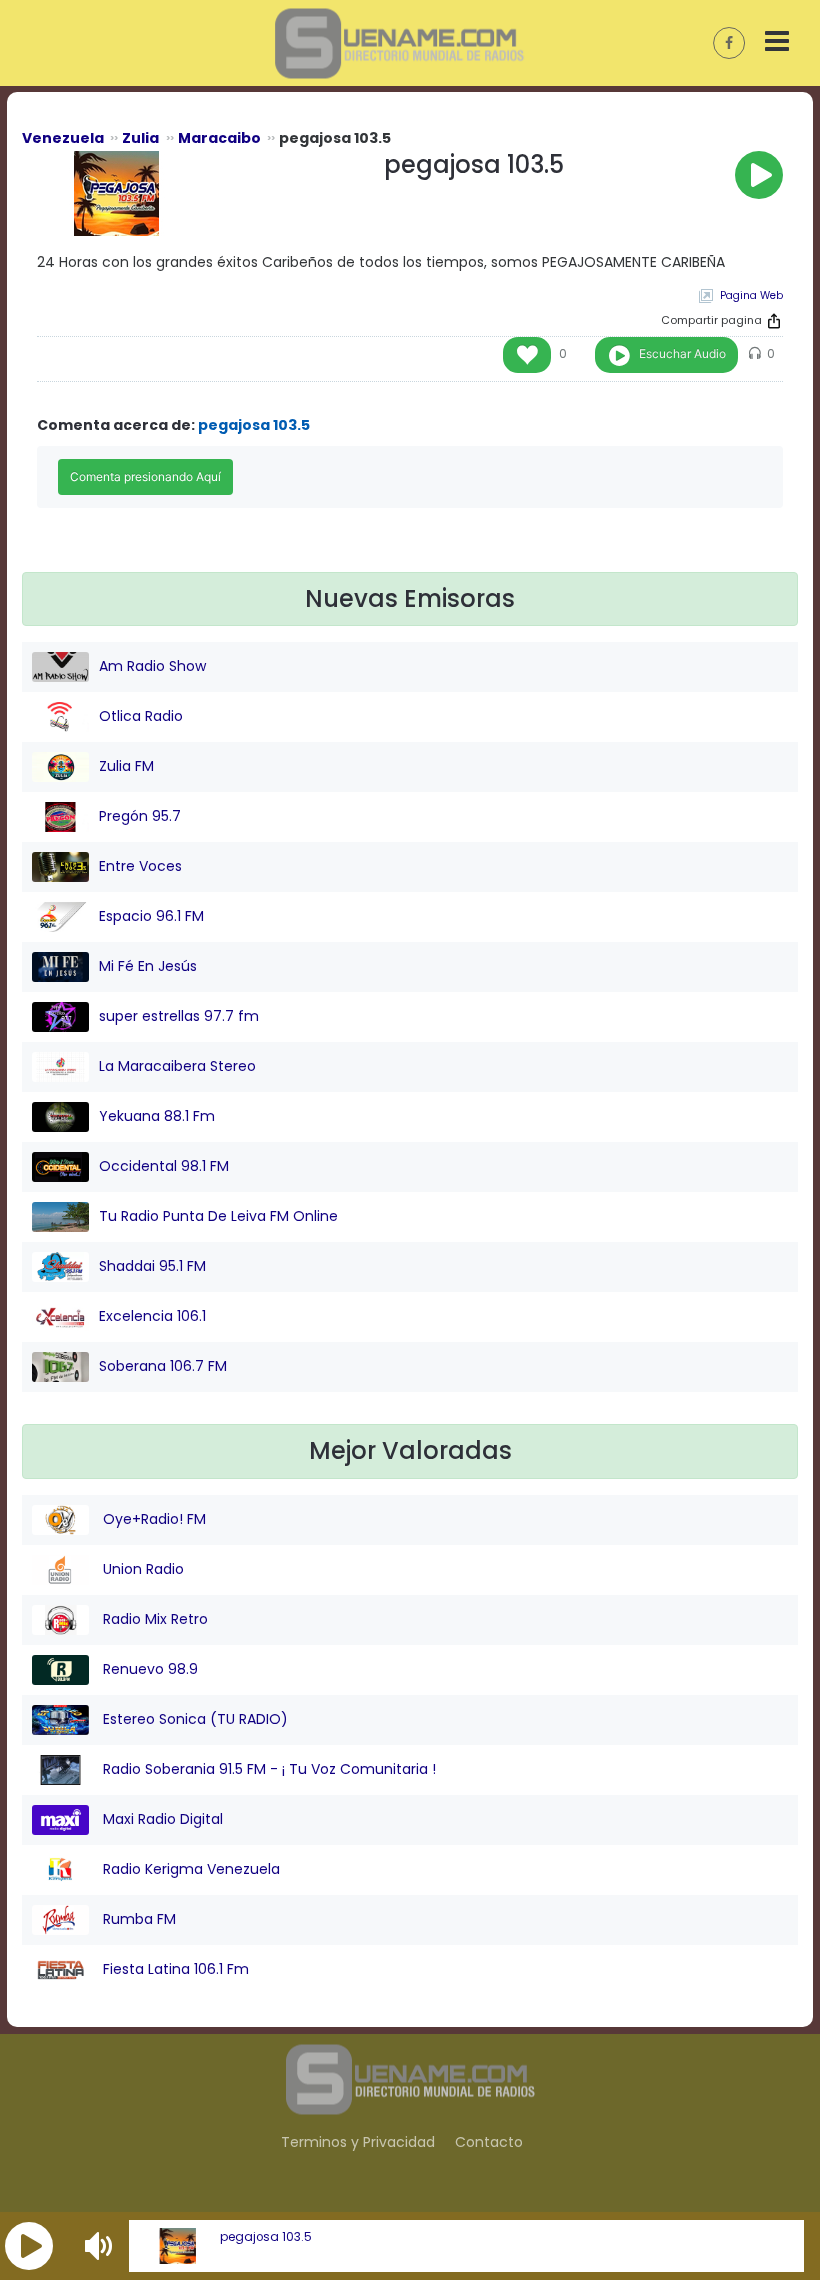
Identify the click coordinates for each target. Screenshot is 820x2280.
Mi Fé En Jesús (148, 966)
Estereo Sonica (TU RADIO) (193, 1719)
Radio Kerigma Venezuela (189, 1869)
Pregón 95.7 (140, 816)
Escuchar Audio (682, 353)
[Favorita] (527, 355)
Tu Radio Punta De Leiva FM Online (218, 1216)
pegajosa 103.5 (266, 2237)
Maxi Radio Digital (161, 1819)
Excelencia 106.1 (152, 1316)
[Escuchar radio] (759, 175)
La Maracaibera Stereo (177, 1066)
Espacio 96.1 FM (151, 916)
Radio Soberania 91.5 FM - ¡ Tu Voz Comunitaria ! (267, 1769)
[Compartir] (774, 321)
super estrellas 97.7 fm (179, 1016)
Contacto (489, 2142)
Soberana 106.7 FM (163, 1366)
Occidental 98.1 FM (164, 1166)
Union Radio (141, 1569)
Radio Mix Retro (153, 1619)
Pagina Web (751, 295)
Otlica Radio (141, 716)
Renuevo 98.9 (148, 1669)
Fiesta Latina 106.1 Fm (174, 1969)
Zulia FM (126, 766)
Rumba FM (137, 1919)
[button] (29, 2246)
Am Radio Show (152, 666)
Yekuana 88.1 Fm (157, 1116)
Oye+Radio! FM (152, 1519)
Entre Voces (140, 866)
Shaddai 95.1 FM (152, 1266)
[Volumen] (101, 2246)
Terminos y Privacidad (358, 2142)
